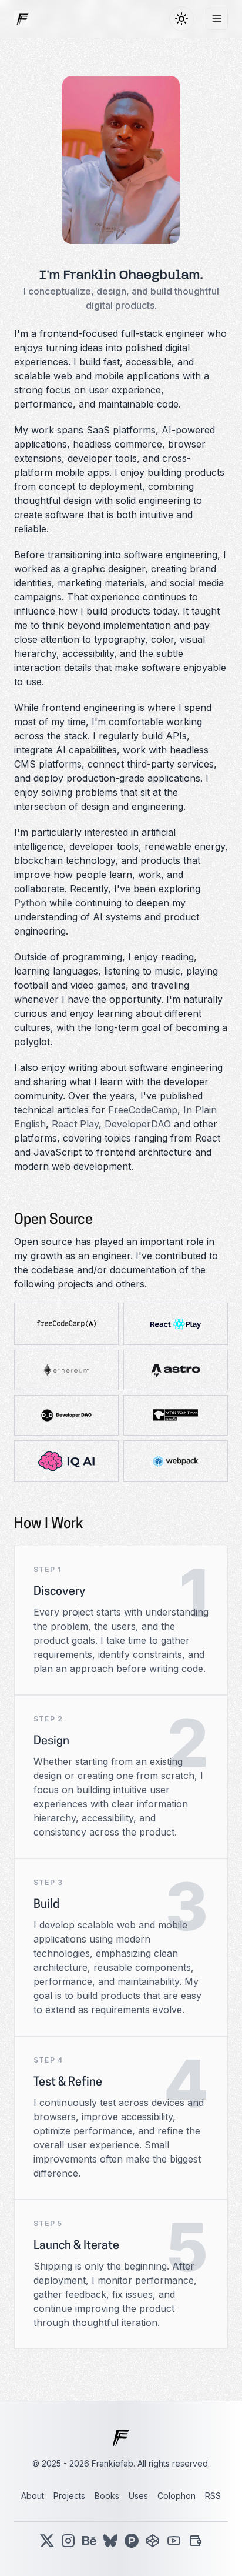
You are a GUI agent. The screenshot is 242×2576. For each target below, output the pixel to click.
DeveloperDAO (138, 1124)
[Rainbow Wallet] (195, 2541)
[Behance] (89, 2541)
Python (30, 903)
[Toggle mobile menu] (217, 19)
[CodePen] (153, 2541)
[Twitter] (47, 2541)
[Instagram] (68, 2541)
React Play (75, 1124)
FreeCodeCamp (143, 1110)
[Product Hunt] (132, 2541)
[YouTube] (174, 2541)
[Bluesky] (110, 2541)
